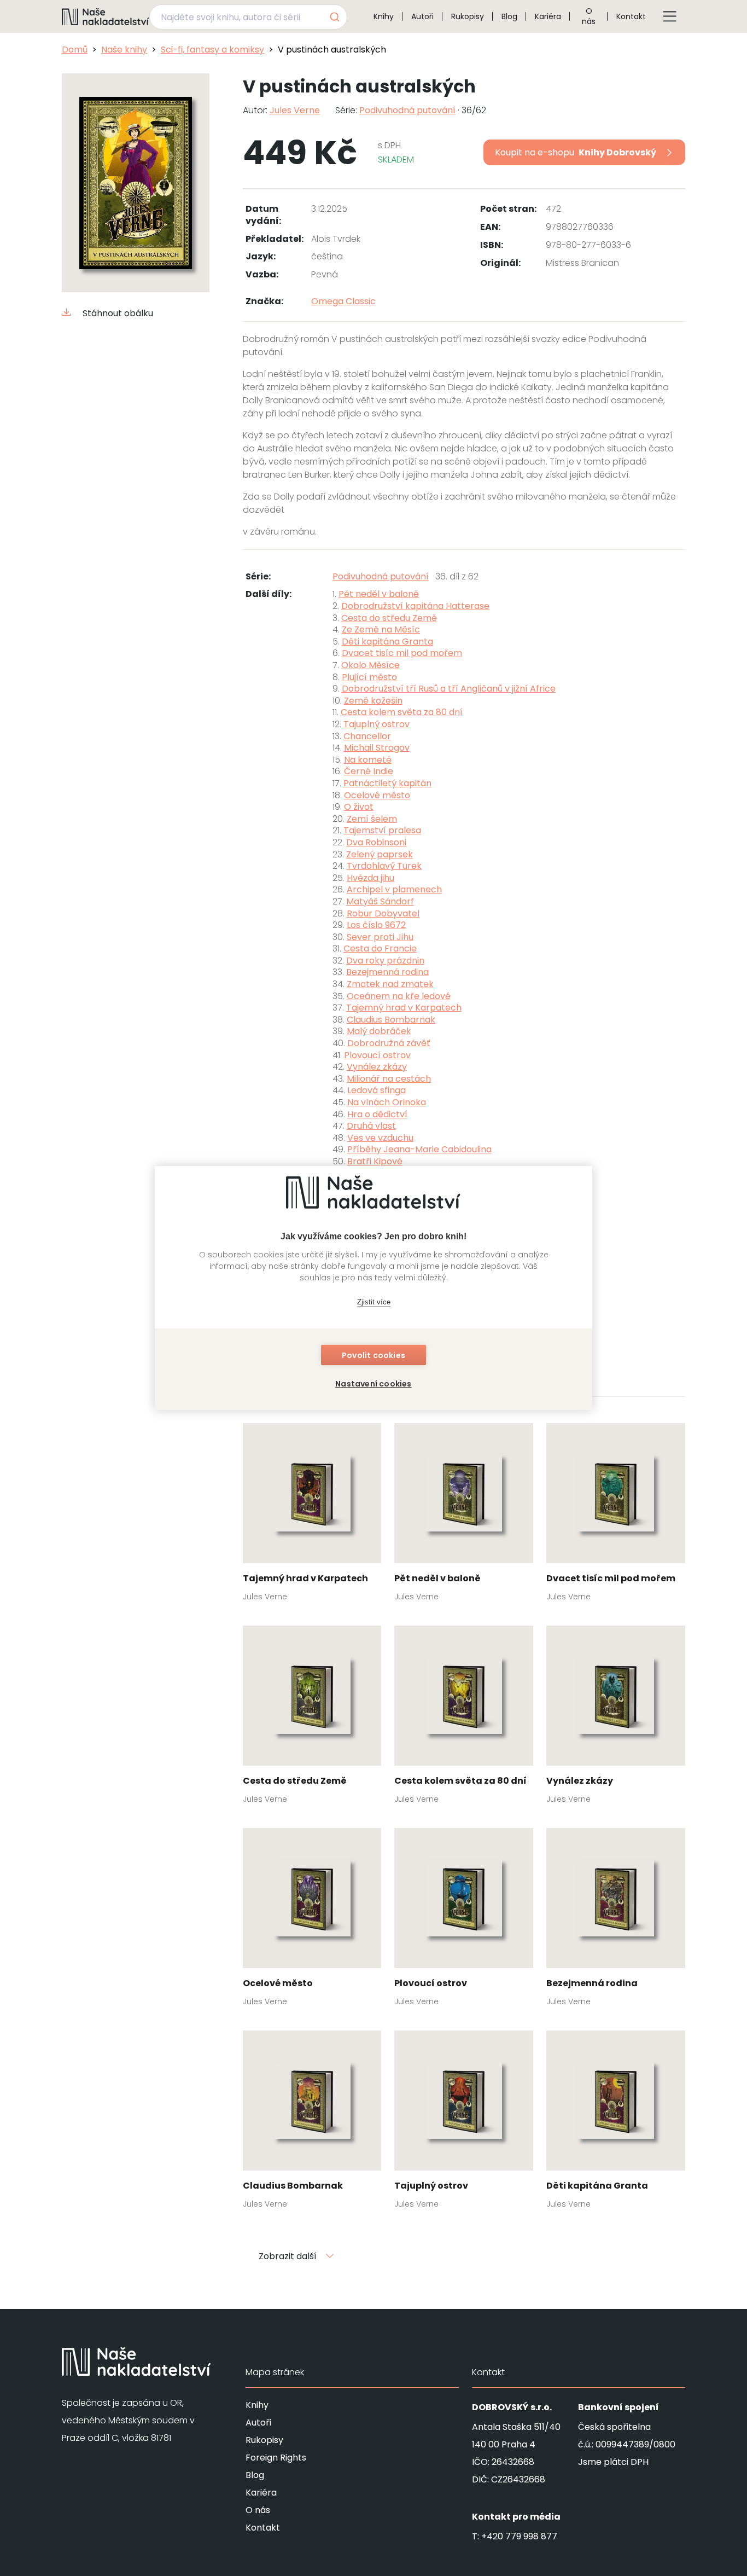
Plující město (369, 677)
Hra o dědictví (377, 1114)
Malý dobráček (379, 1031)
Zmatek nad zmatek (390, 984)
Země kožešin (373, 701)
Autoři (422, 16)
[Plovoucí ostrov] (464, 1921)
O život (359, 807)
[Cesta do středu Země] (312, 1718)
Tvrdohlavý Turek (384, 866)
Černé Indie (369, 771)
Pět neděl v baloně (379, 594)
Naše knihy (124, 50)
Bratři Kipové (375, 1161)
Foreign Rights (276, 2458)
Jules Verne (295, 110)
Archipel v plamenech (394, 889)
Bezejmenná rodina (387, 972)
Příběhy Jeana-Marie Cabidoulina (419, 1149)
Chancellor (367, 736)
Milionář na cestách (389, 1079)
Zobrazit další (288, 2256)
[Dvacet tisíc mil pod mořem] (616, 1516)
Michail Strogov (377, 748)
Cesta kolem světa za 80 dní (402, 712)
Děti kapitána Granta (387, 642)
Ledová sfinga (377, 1090)
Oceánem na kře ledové (399, 996)
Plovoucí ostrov (377, 1055)
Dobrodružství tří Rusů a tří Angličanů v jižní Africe (449, 689)
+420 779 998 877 (519, 2536)
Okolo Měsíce (370, 665)
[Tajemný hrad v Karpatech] (312, 1516)
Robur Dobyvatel (383, 913)
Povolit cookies (373, 1355)
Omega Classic (343, 301)
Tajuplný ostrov (377, 724)
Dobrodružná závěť (389, 1043)
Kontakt (631, 16)
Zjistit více (374, 1302)
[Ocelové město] (312, 1921)
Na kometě (368, 760)
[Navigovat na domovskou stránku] (106, 16)
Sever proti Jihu (380, 937)
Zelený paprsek (380, 854)
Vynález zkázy (377, 1067)
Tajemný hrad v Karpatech (404, 1008)
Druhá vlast (371, 1126)
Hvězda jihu (370, 878)
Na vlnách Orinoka (387, 1102)
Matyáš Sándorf (380, 901)
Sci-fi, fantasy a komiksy (212, 50)
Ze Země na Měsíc (381, 630)
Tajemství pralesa (382, 830)
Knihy (384, 16)
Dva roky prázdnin (385, 961)
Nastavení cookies (373, 1384)
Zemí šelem (372, 819)
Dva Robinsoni (376, 842)
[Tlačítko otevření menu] (670, 16)
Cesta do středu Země (389, 618)
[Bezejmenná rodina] (616, 1921)
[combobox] (248, 17)
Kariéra (548, 16)
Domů (75, 50)
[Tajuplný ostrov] (464, 2123)
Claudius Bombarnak (391, 1020)
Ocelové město (377, 795)
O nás (589, 16)
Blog (509, 16)
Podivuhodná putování (407, 110)
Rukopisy (468, 16)
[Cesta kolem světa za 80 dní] (464, 1718)
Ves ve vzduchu (380, 1138)
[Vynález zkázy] (616, 1718)
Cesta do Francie (380, 948)
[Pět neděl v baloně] (464, 1516)
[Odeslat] (334, 17)
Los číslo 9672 (376, 925)
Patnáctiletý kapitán (387, 783)
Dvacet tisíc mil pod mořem (402, 653)
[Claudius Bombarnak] (312, 2123)
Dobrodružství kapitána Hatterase (415, 606)
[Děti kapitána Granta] (616, 2123)
